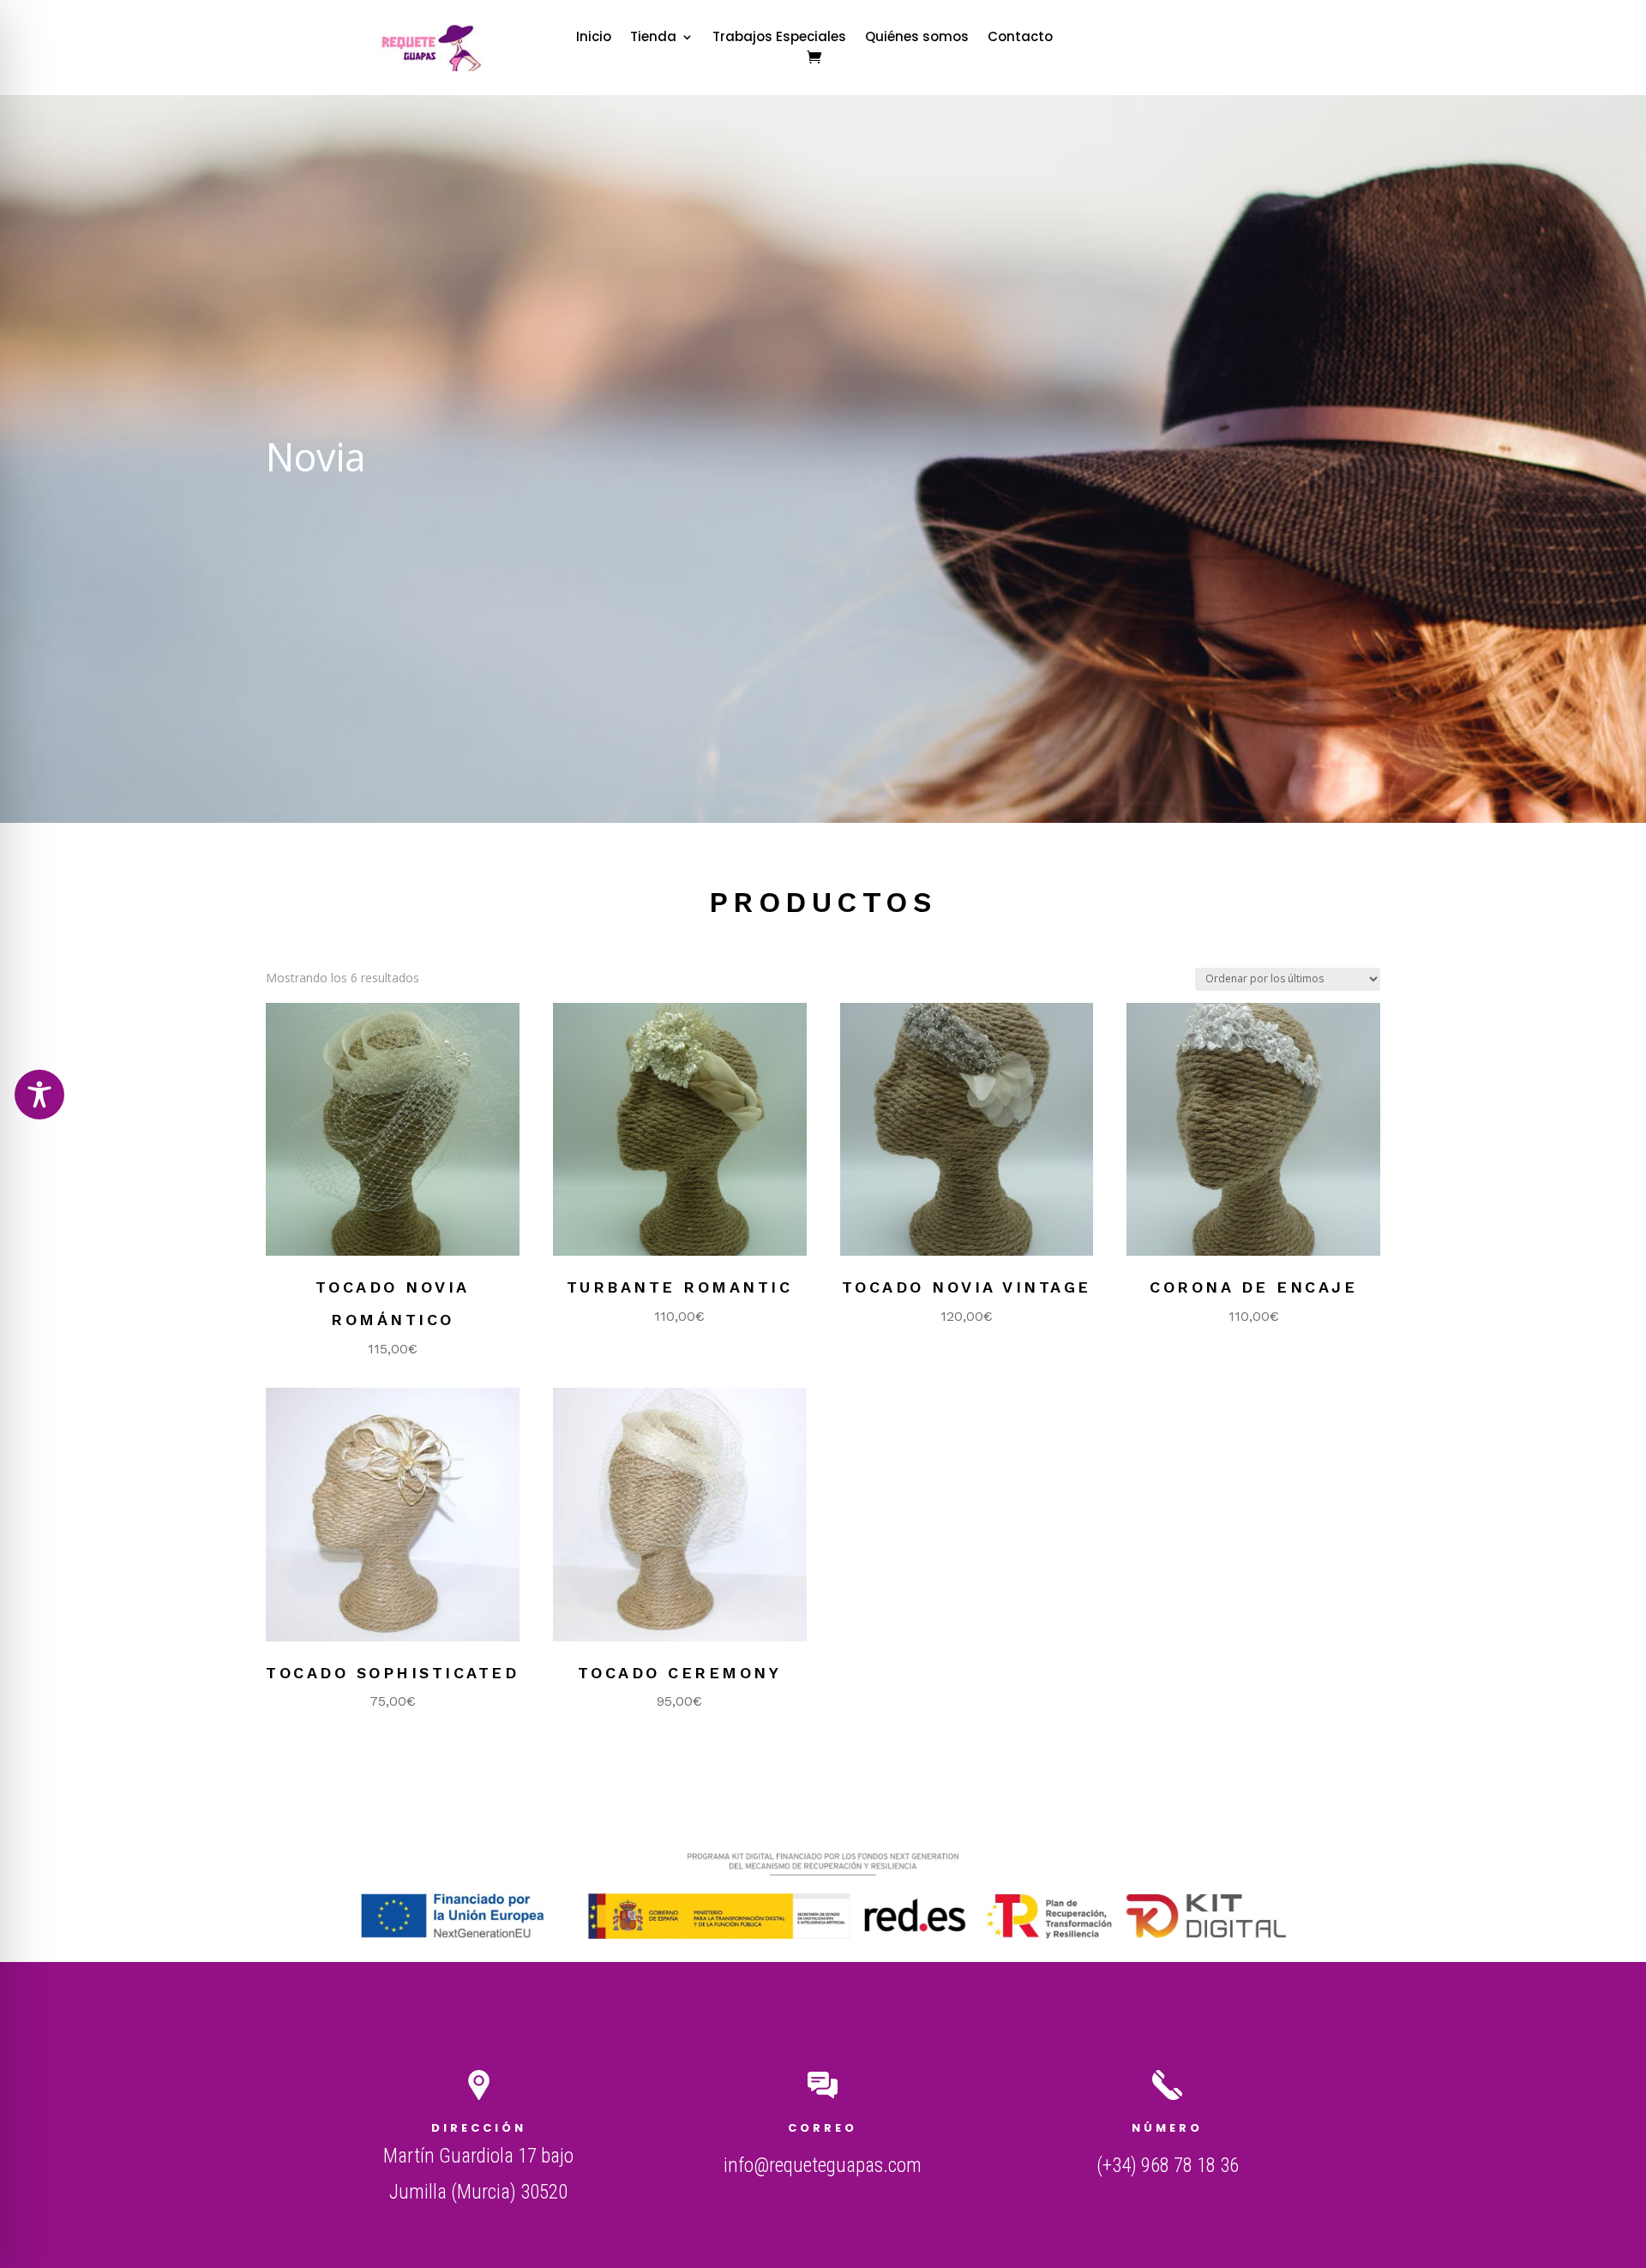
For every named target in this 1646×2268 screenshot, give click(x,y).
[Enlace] (814, 57)
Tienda (653, 38)
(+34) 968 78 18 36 (1168, 2166)
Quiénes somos (917, 38)
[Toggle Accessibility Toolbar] (39, 1095)
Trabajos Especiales (779, 38)
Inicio (594, 38)
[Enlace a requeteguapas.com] (436, 66)
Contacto (1020, 38)
